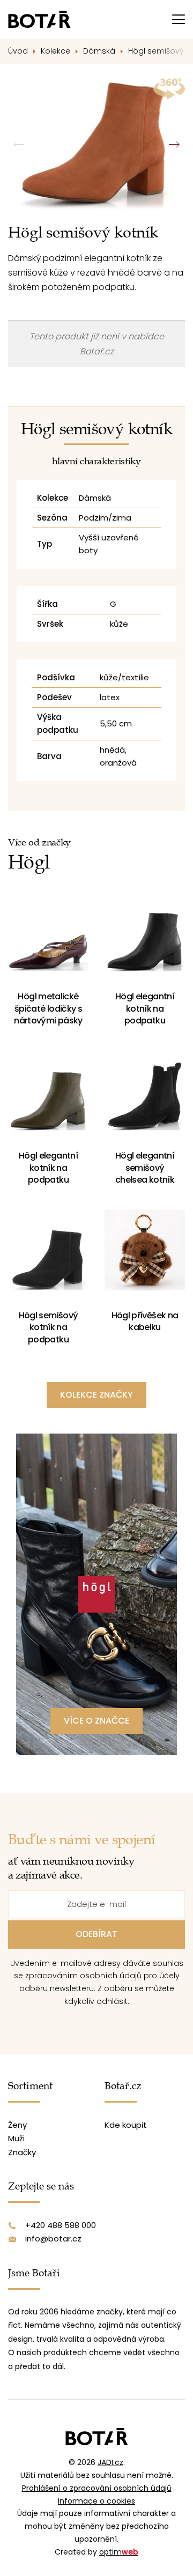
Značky (22, 2152)
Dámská (99, 51)
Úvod (18, 51)
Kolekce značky (96, 1395)
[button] (174, 145)
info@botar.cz (53, 2239)
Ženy (17, 2125)
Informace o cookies (96, 2501)
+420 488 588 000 (61, 2225)
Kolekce (55, 51)
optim (119, 2552)
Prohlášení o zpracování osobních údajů (97, 2488)
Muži (16, 2138)
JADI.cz (110, 2462)
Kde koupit (126, 2125)
